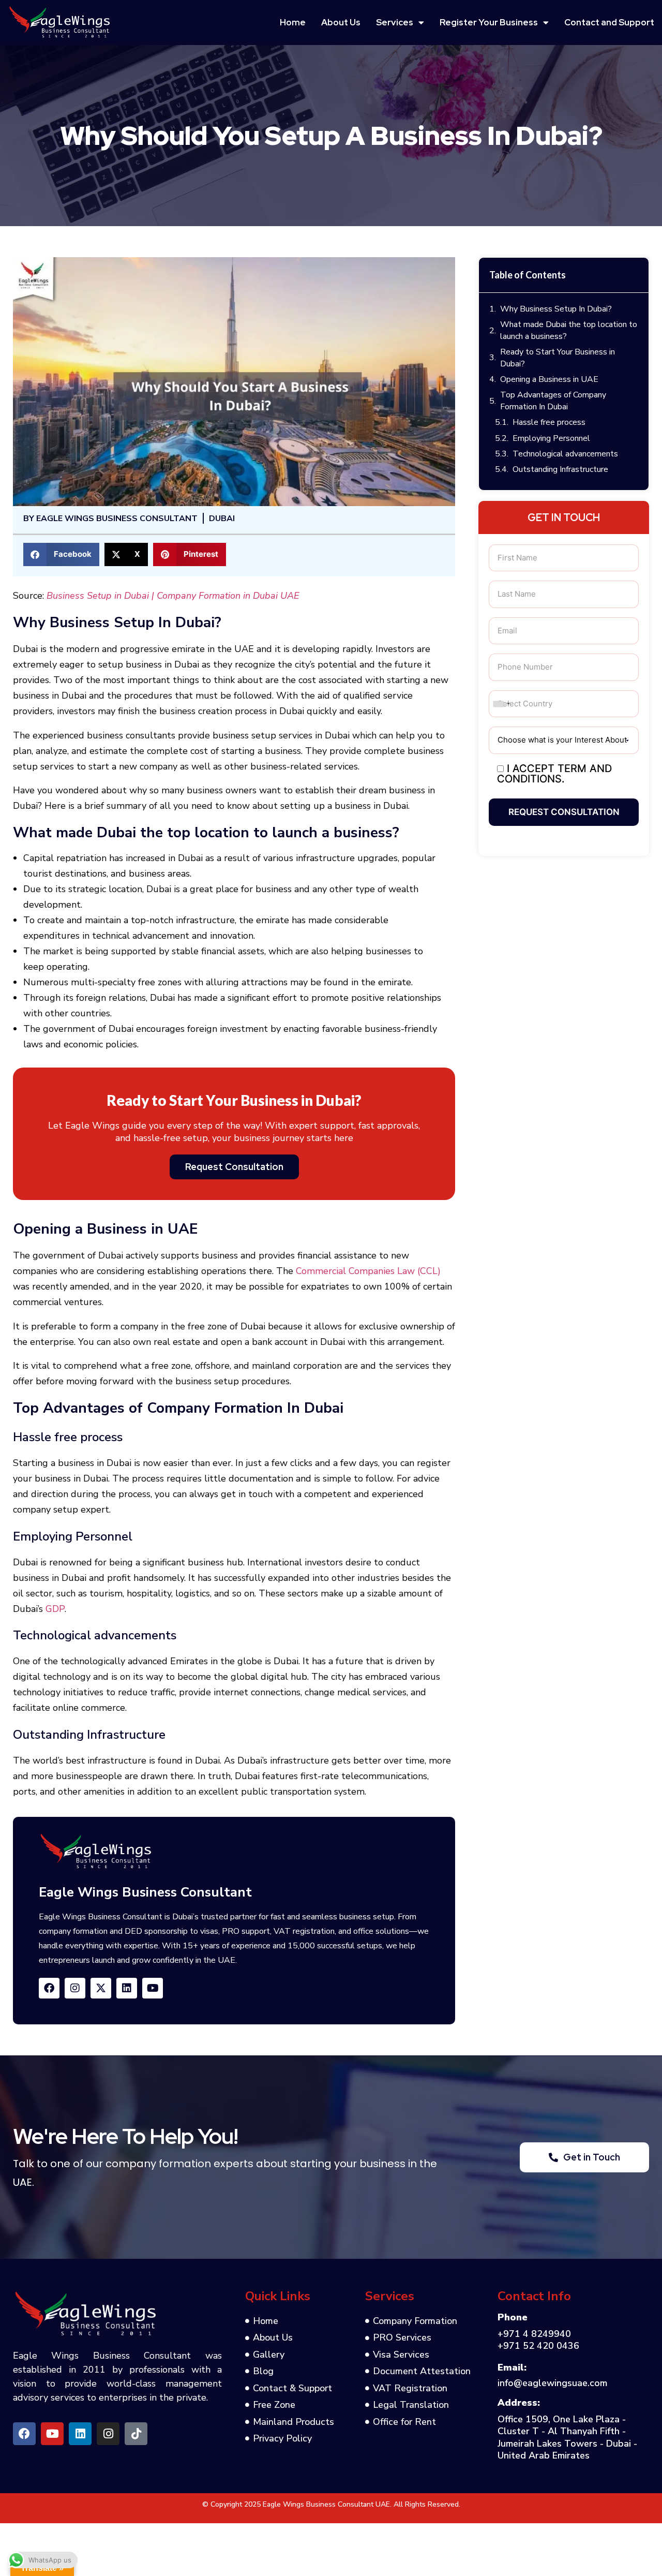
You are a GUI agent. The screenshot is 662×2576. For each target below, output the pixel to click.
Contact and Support (609, 22)
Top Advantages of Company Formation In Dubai (553, 401)
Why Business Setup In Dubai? (556, 309)
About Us (341, 22)
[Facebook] (49, 1988)
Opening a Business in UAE (549, 379)
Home (293, 22)
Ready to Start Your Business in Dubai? (558, 358)
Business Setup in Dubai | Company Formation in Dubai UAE (173, 596)
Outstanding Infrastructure (560, 469)
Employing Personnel (551, 438)
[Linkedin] (127, 1988)
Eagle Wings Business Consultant (145, 1892)
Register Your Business (489, 22)
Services (395, 22)
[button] (61, 554)
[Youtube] (153, 1988)
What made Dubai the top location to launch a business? (569, 330)
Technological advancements (565, 454)
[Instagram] (108, 2434)
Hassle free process (549, 422)
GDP (55, 1609)
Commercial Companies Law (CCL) (368, 1271)
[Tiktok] (136, 2434)
